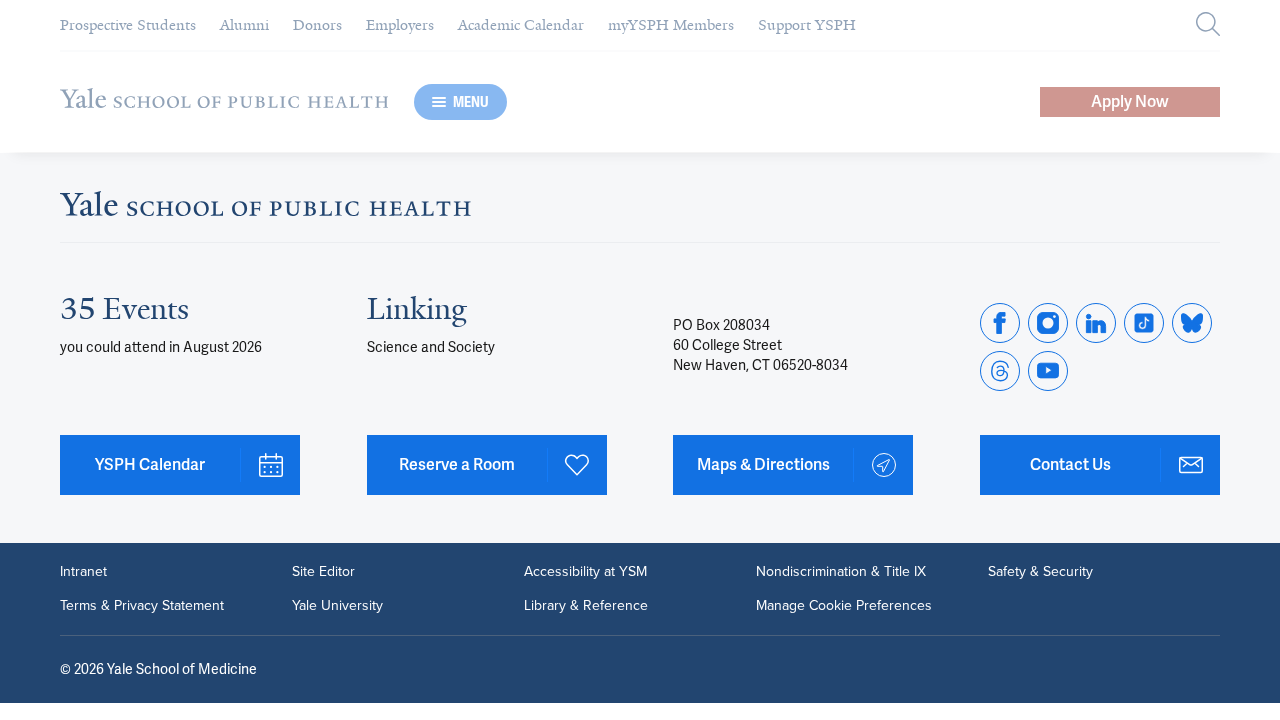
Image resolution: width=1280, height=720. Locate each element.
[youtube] (1048, 371)
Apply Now (1130, 101)
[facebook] (1000, 323)
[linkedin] (1096, 323)
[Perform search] (1208, 25)
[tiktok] (1144, 323)
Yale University (337, 606)
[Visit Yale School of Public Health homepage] (265, 209)
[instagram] (1048, 323)
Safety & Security (1040, 572)
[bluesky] (1192, 323)
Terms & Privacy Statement (142, 606)
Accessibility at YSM (585, 572)
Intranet (83, 572)
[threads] (1000, 371)
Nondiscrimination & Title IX (841, 572)
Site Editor (323, 572)
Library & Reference (586, 606)
